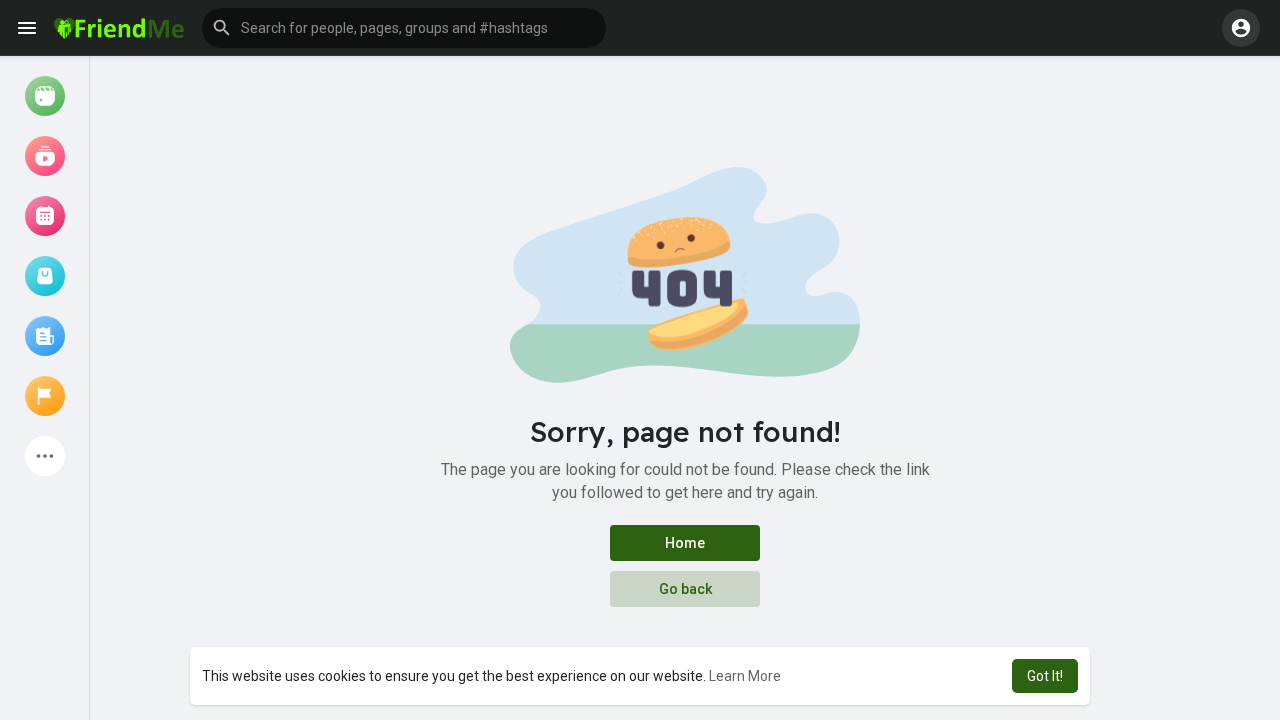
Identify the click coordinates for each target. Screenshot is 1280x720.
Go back (685, 589)
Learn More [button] (745, 676)
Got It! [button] (1045, 676)
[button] (404, 28)
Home (685, 543)
